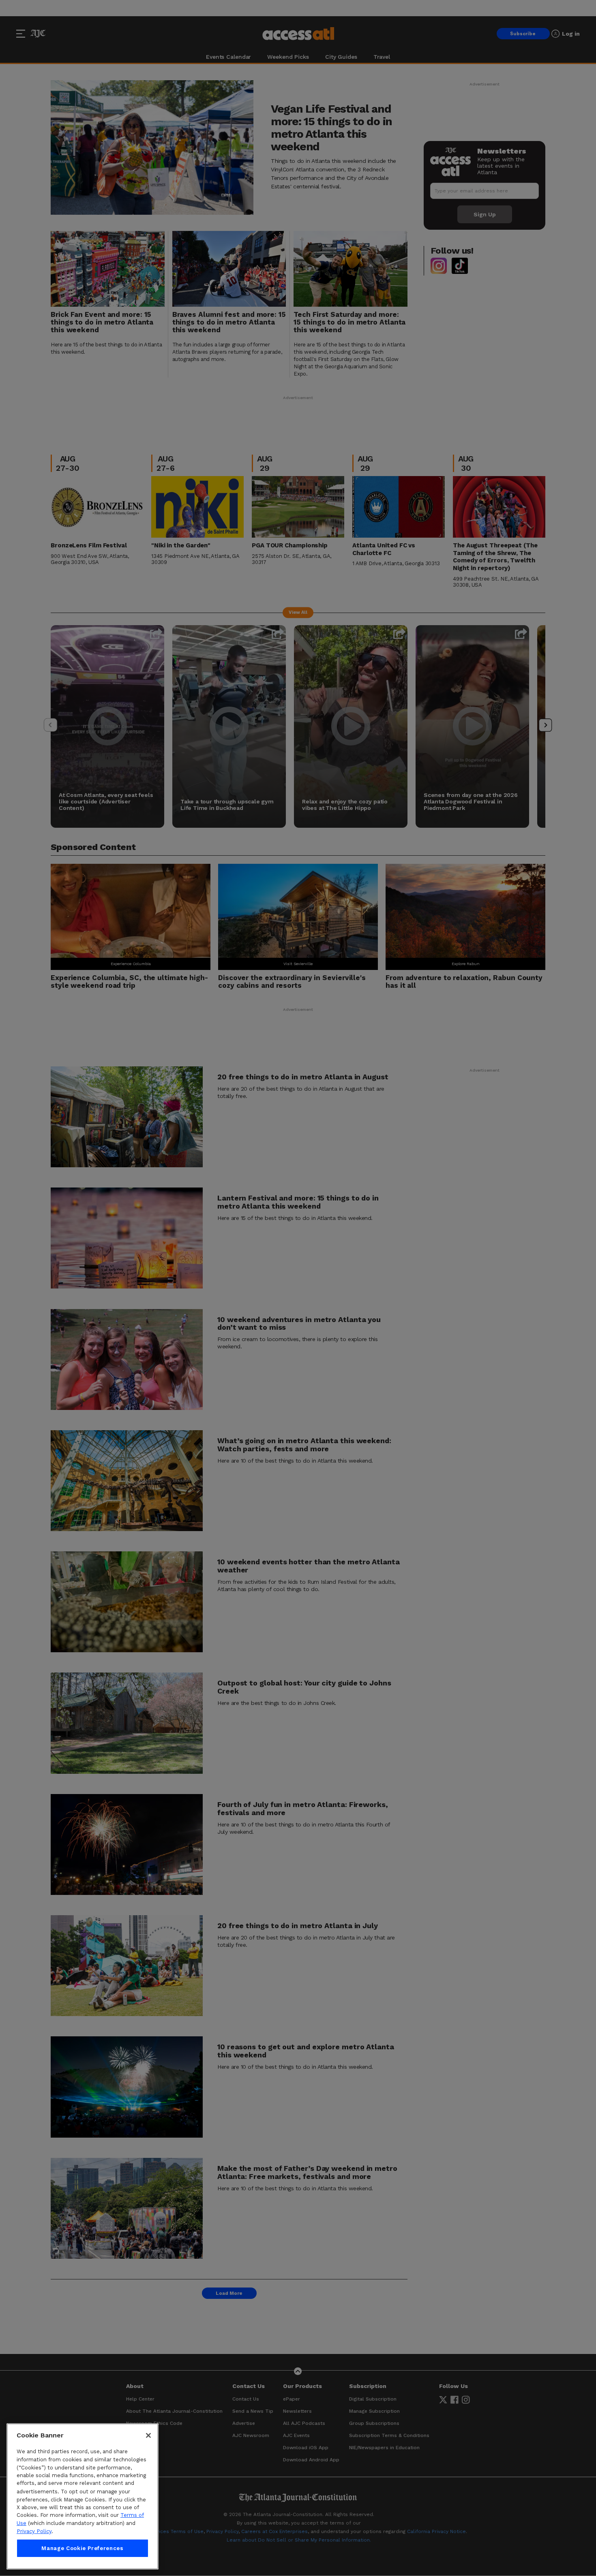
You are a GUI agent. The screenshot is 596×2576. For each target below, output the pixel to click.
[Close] (148, 2435)
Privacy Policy (34, 2531)
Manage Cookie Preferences (82, 2548)
